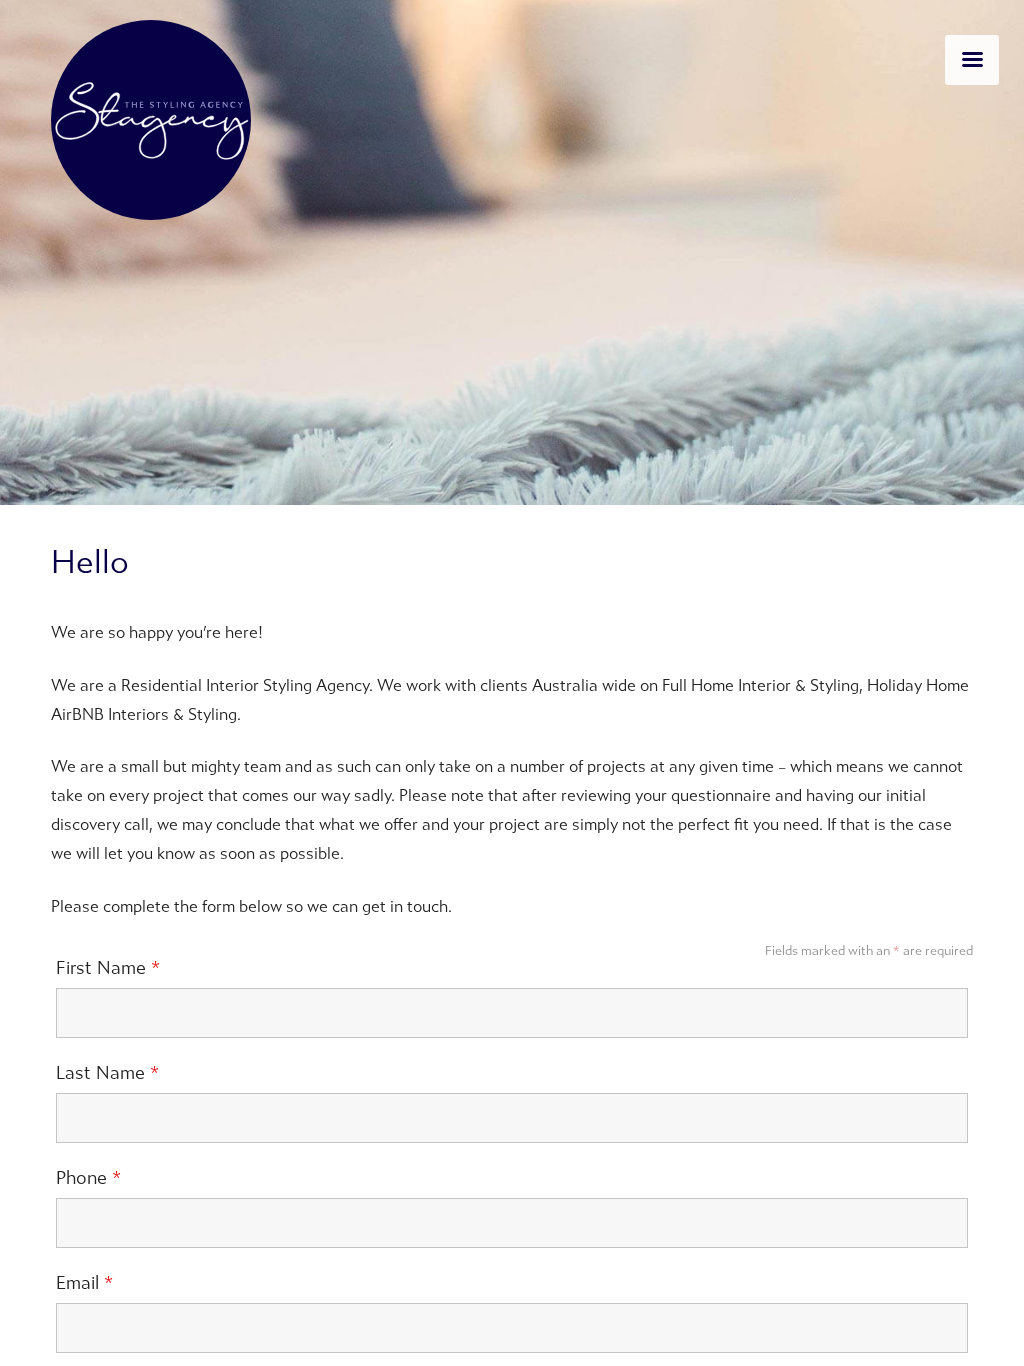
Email (84, 1283)
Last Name (107, 1073)
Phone (88, 1178)
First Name (108, 968)
